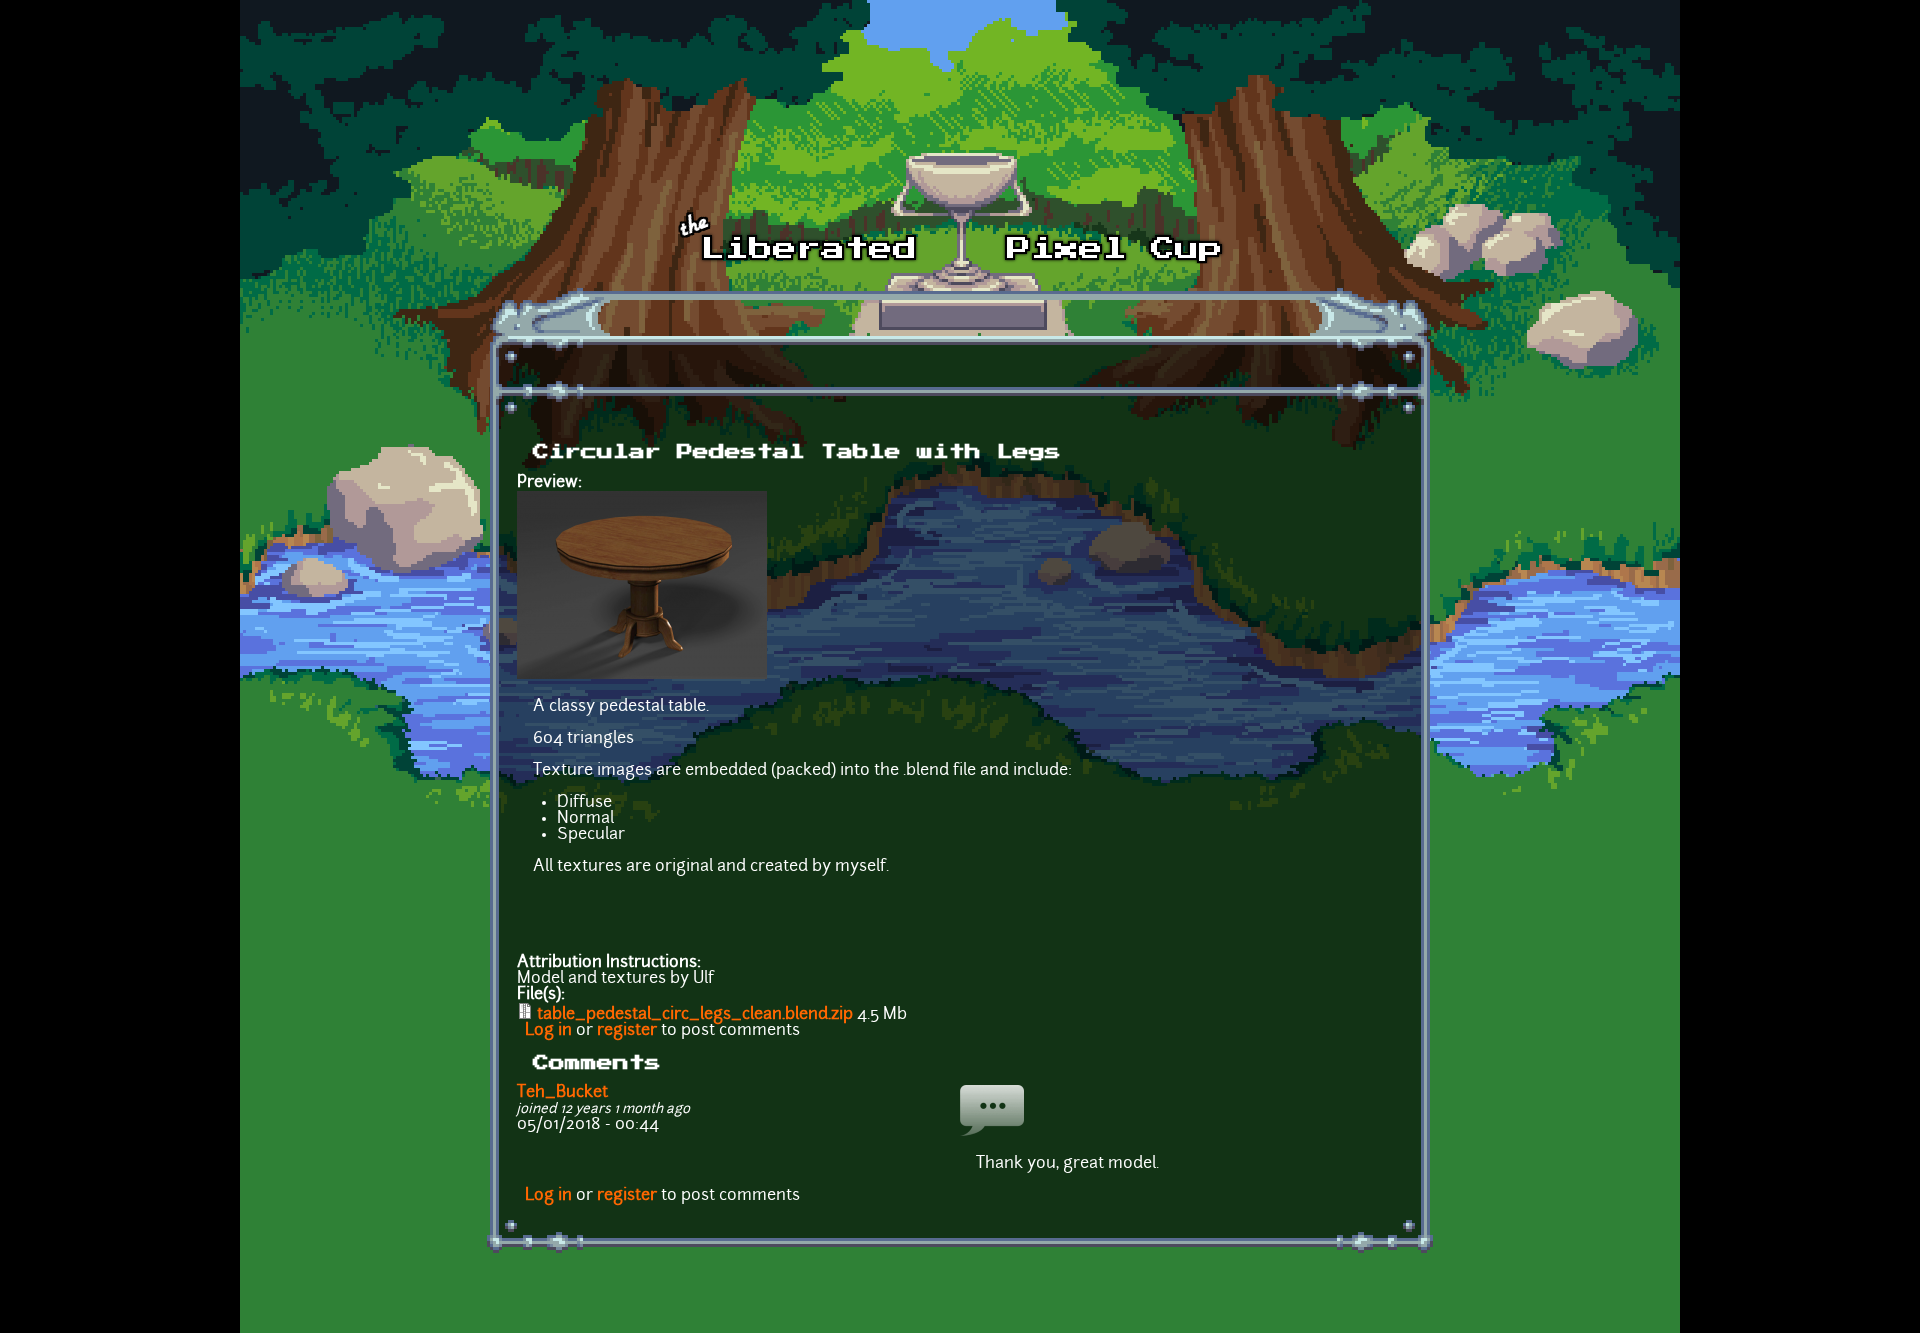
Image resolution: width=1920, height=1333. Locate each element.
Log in (548, 1031)
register (627, 1031)
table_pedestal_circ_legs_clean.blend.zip (695, 1015)
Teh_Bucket (562, 1093)
